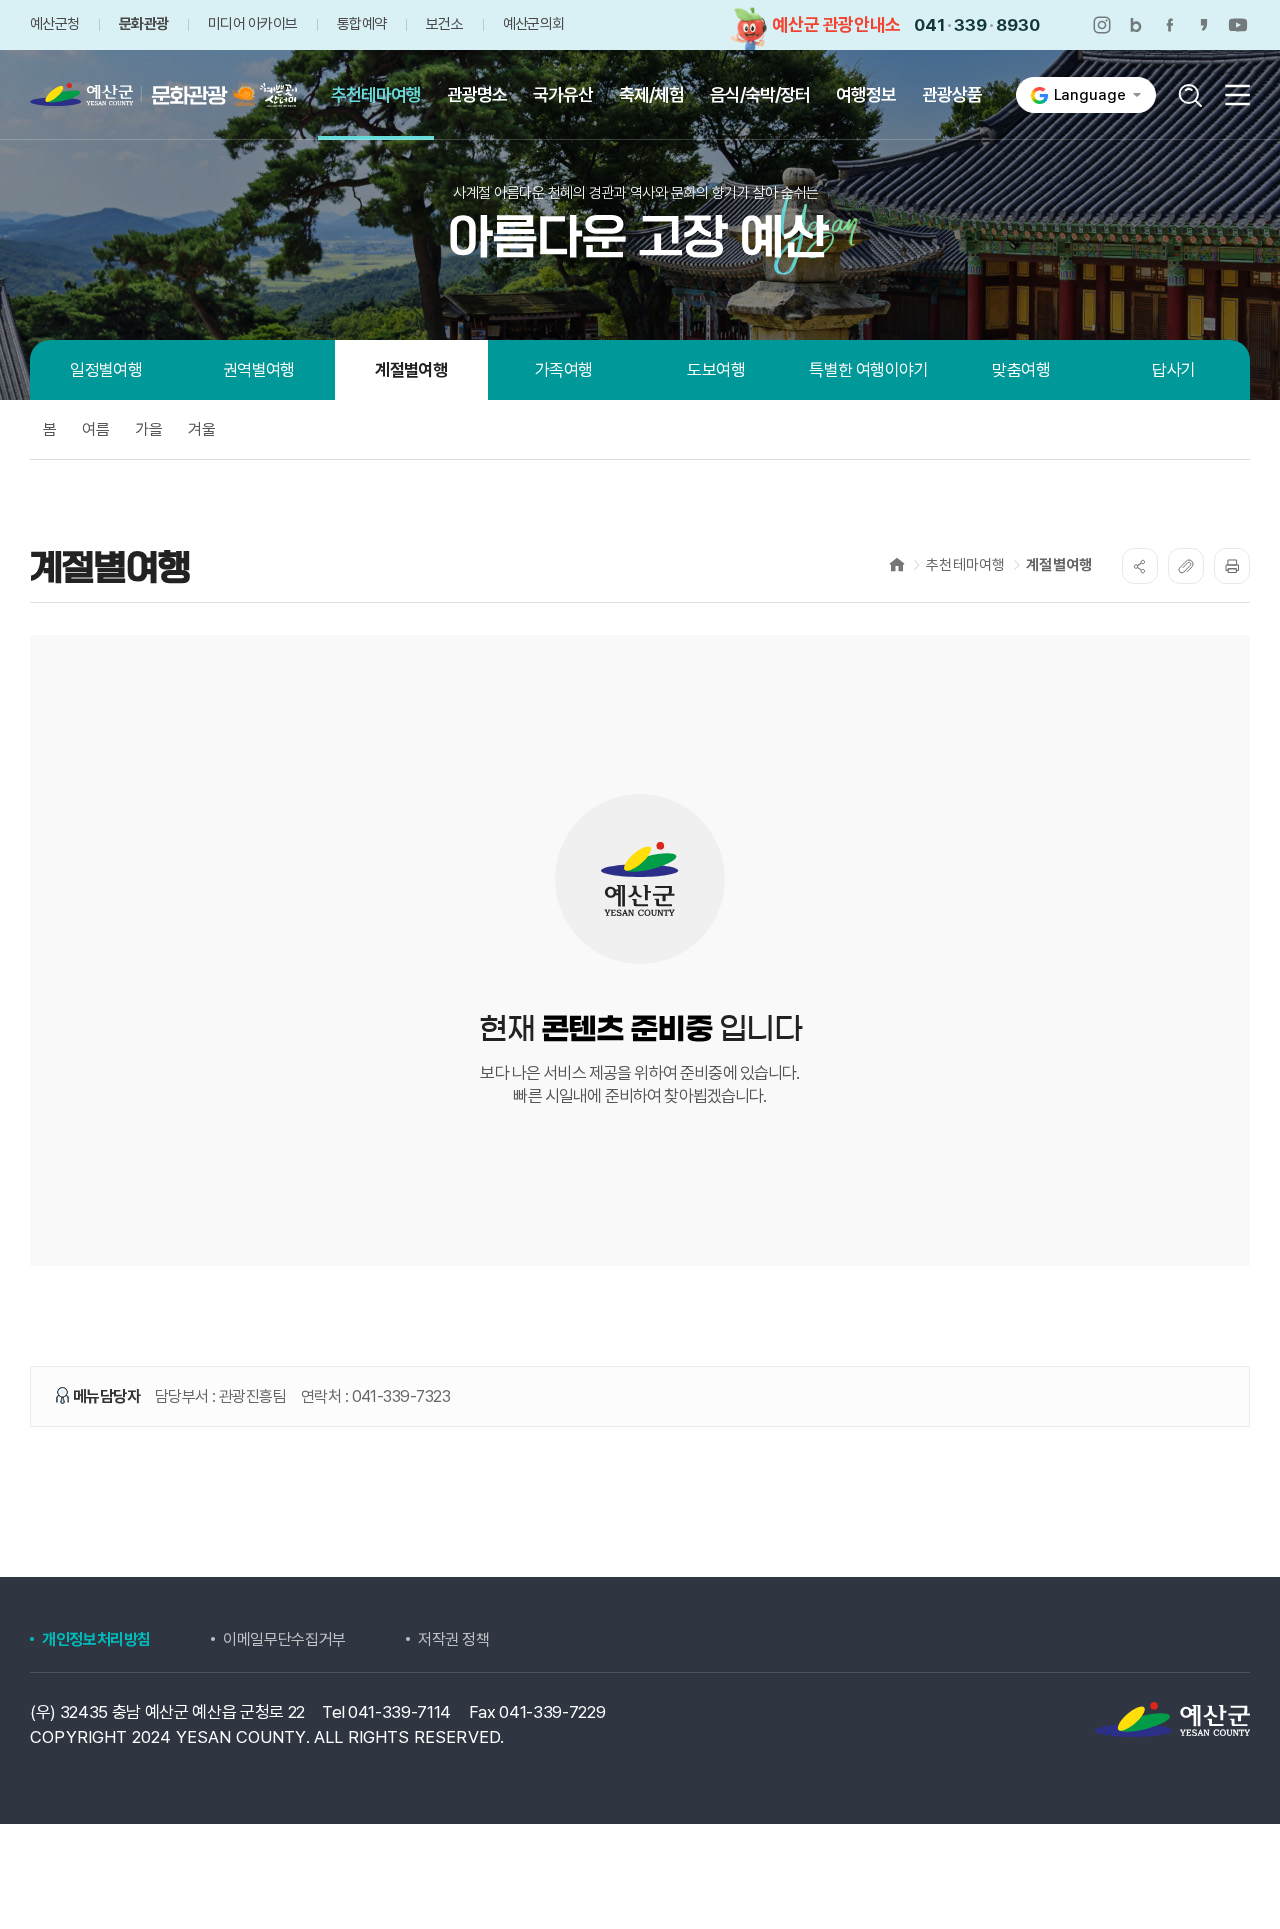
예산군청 (54, 24)
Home (897, 564)
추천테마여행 (965, 565)
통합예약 (361, 24)
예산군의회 (533, 24)
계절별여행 (1059, 565)
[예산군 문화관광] (143, 95)
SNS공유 (1140, 566)
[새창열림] (1102, 25)
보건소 (444, 24)
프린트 (1232, 566)
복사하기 (1186, 566)
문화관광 (143, 24)
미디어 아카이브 (252, 24)
